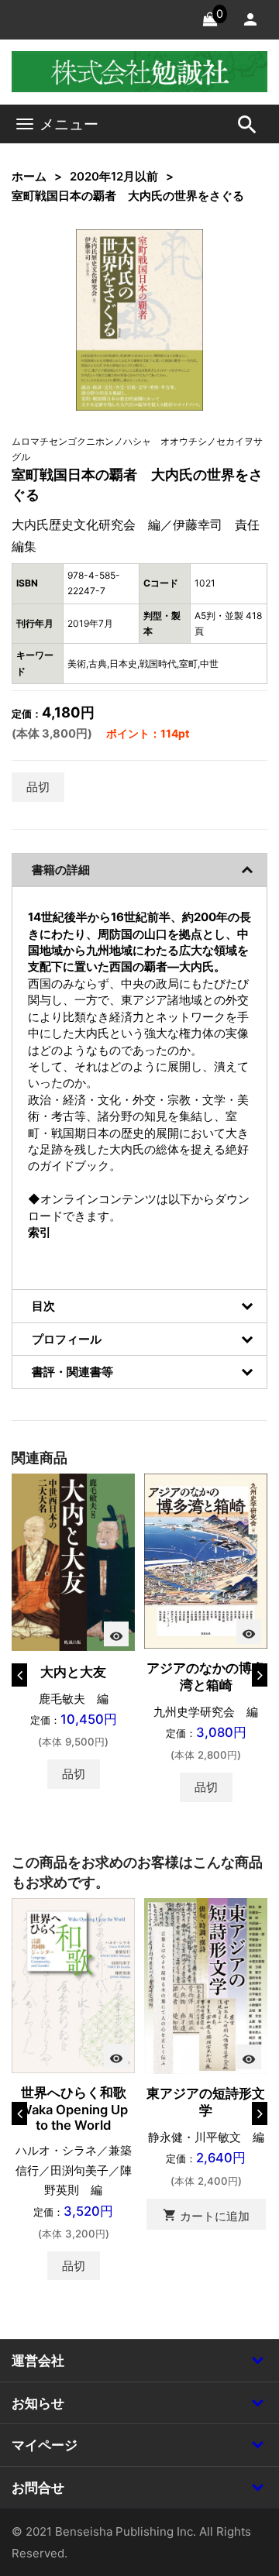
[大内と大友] (73, 1561)
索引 (40, 1232)
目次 (43, 1306)
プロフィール (67, 1339)
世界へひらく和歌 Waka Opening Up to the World (79, 2109)
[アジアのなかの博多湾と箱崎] (206, 1560)
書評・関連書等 (72, 1372)
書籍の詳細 (61, 870)
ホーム (29, 176)
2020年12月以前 (114, 176)
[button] (168, 265)
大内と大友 (73, 1672)
